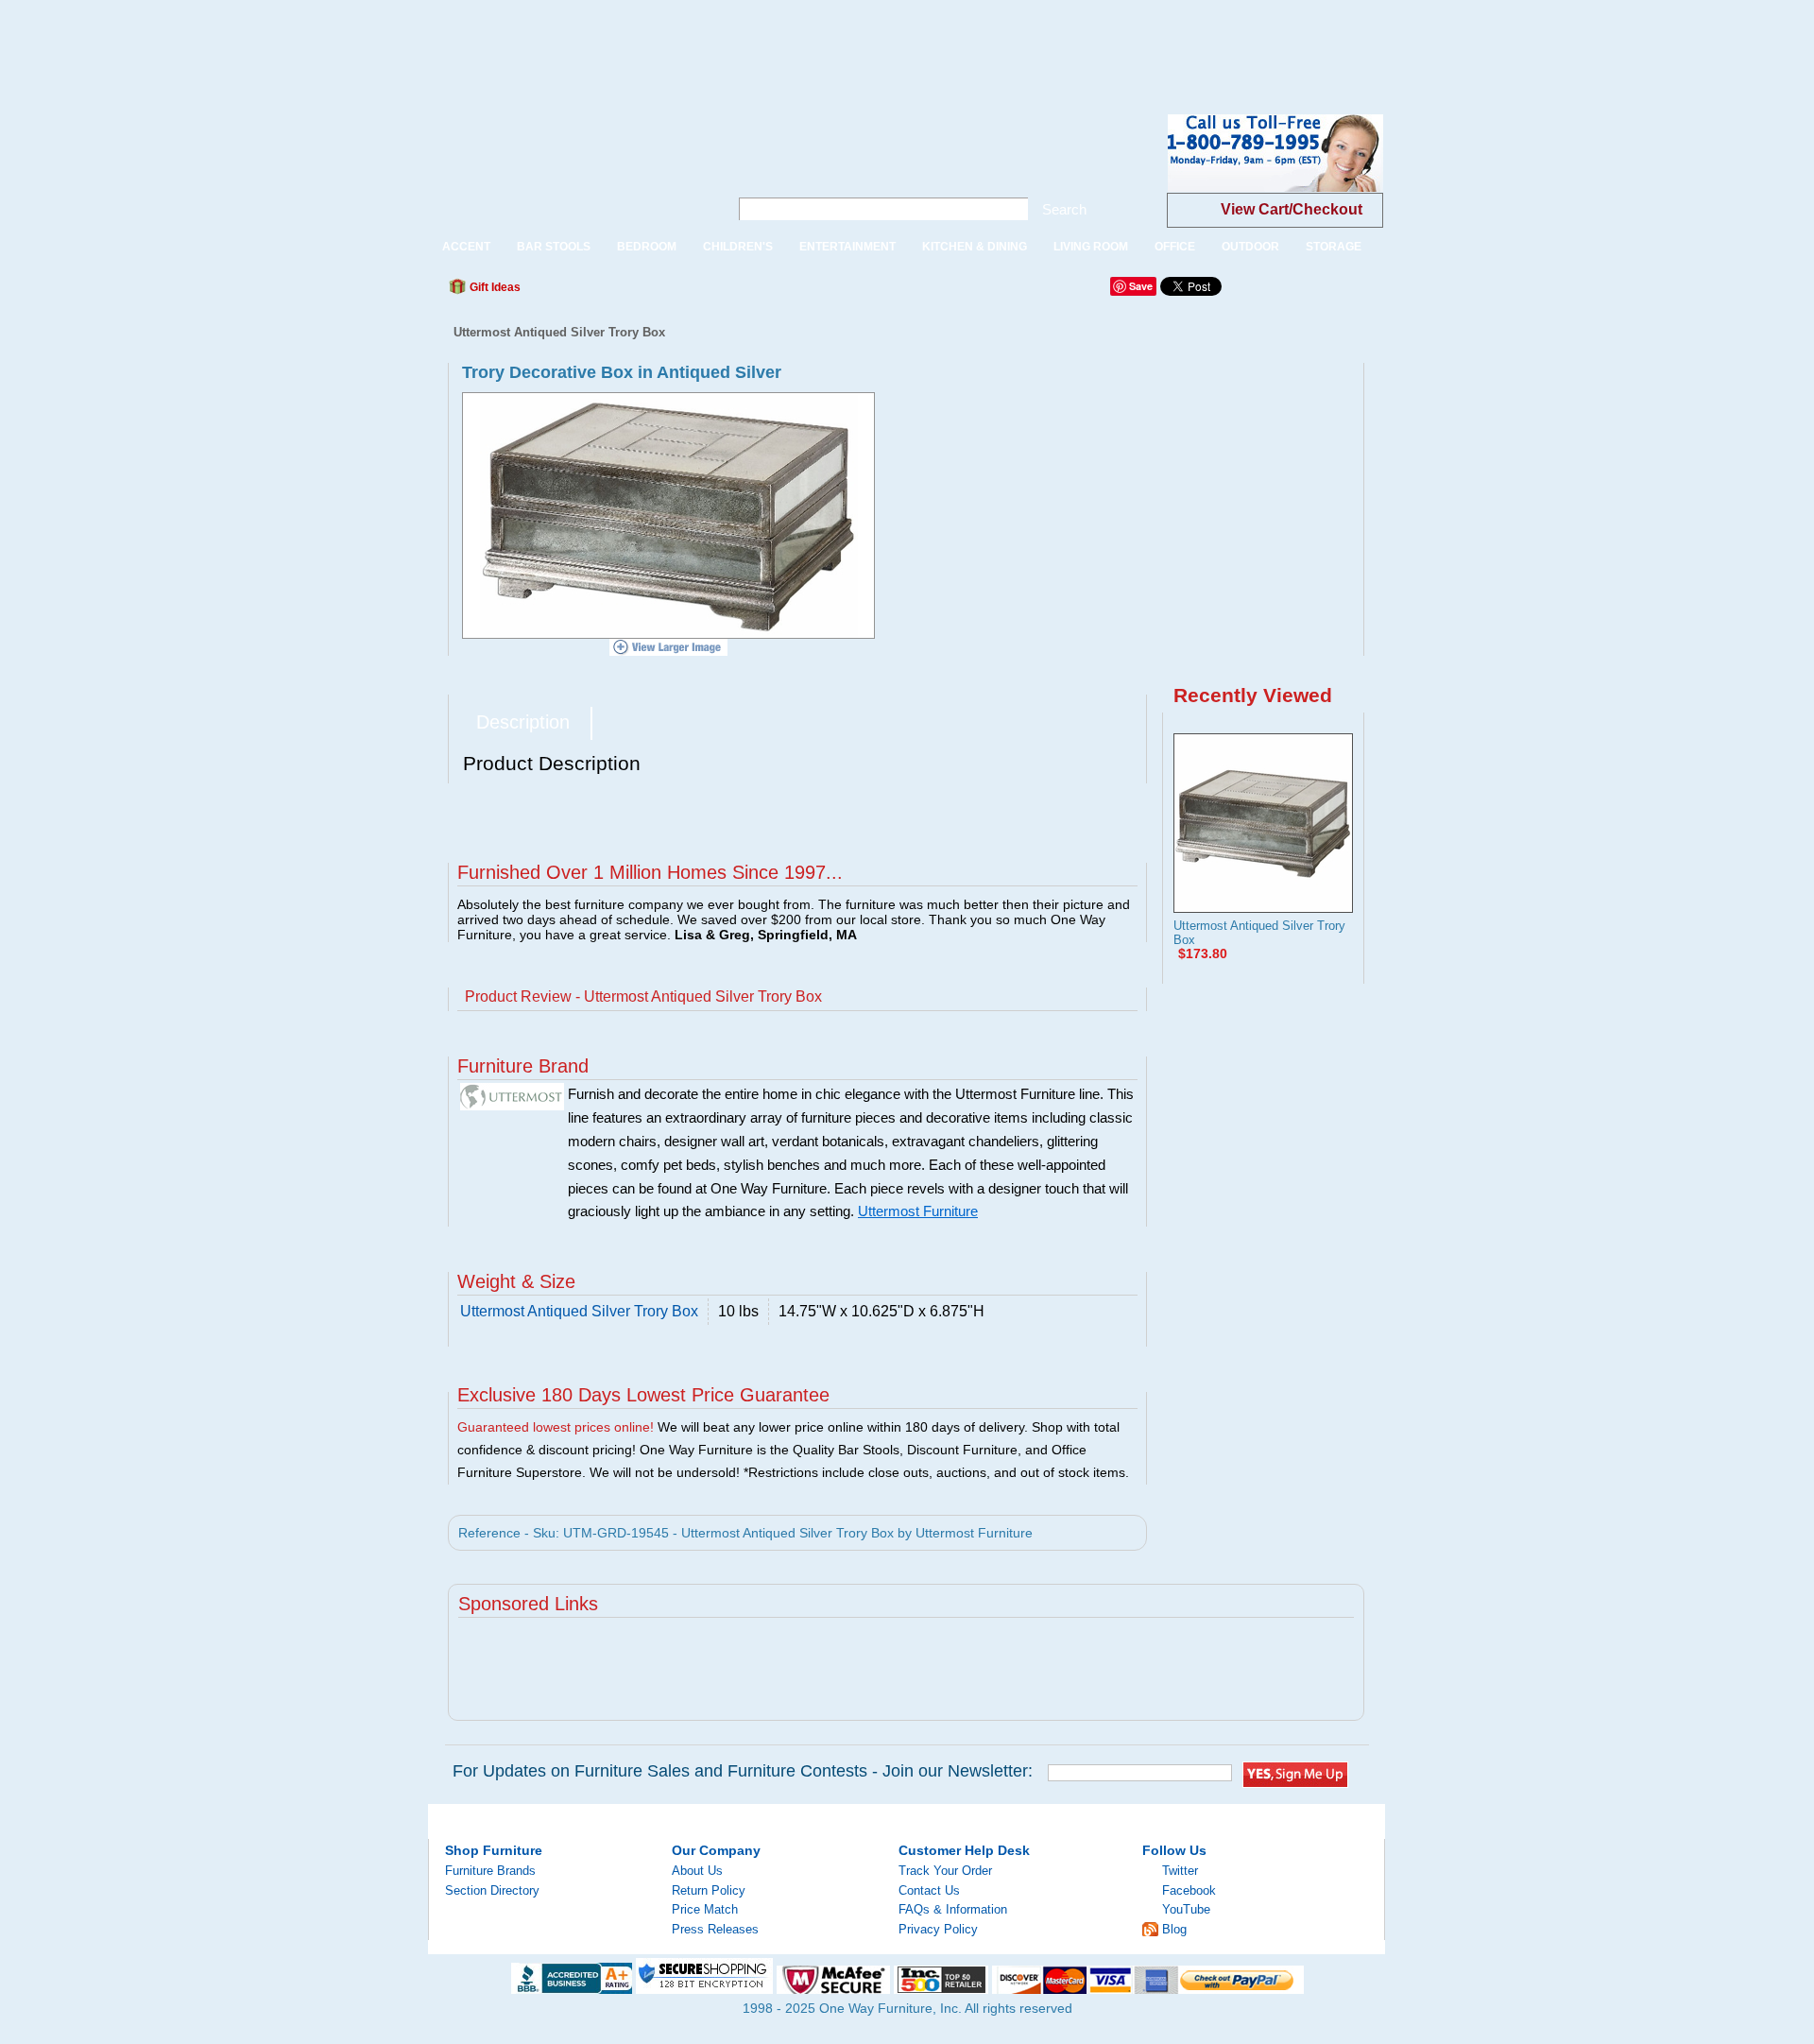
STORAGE (1334, 247)
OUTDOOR (1250, 247)
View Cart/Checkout (1292, 209)
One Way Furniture (568, 169)
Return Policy (709, 1890)
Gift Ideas (494, 287)
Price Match (705, 1909)
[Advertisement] (344, 43)
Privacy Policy (938, 1929)
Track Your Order (945, 1871)
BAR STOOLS (554, 247)
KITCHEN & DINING (975, 247)
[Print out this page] (673, 292)
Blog (1174, 1929)
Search (1064, 209)
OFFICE (1175, 247)
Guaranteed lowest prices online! (556, 1427)
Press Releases (715, 1929)
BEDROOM (647, 247)
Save (1141, 286)
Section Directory (492, 1890)
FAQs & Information (953, 1909)
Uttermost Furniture (918, 1211)
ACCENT (466, 247)
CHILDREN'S (738, 247)
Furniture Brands (490, 1871)
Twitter (1180, 1871)
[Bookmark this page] (577, 292)
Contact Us (929, 1890)
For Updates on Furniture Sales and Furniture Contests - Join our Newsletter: (743, 1771)
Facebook (1189, 1890)
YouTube (1186, 1909)
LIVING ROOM (1091, 247)
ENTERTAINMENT (847, 247)
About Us (697, 1871)
